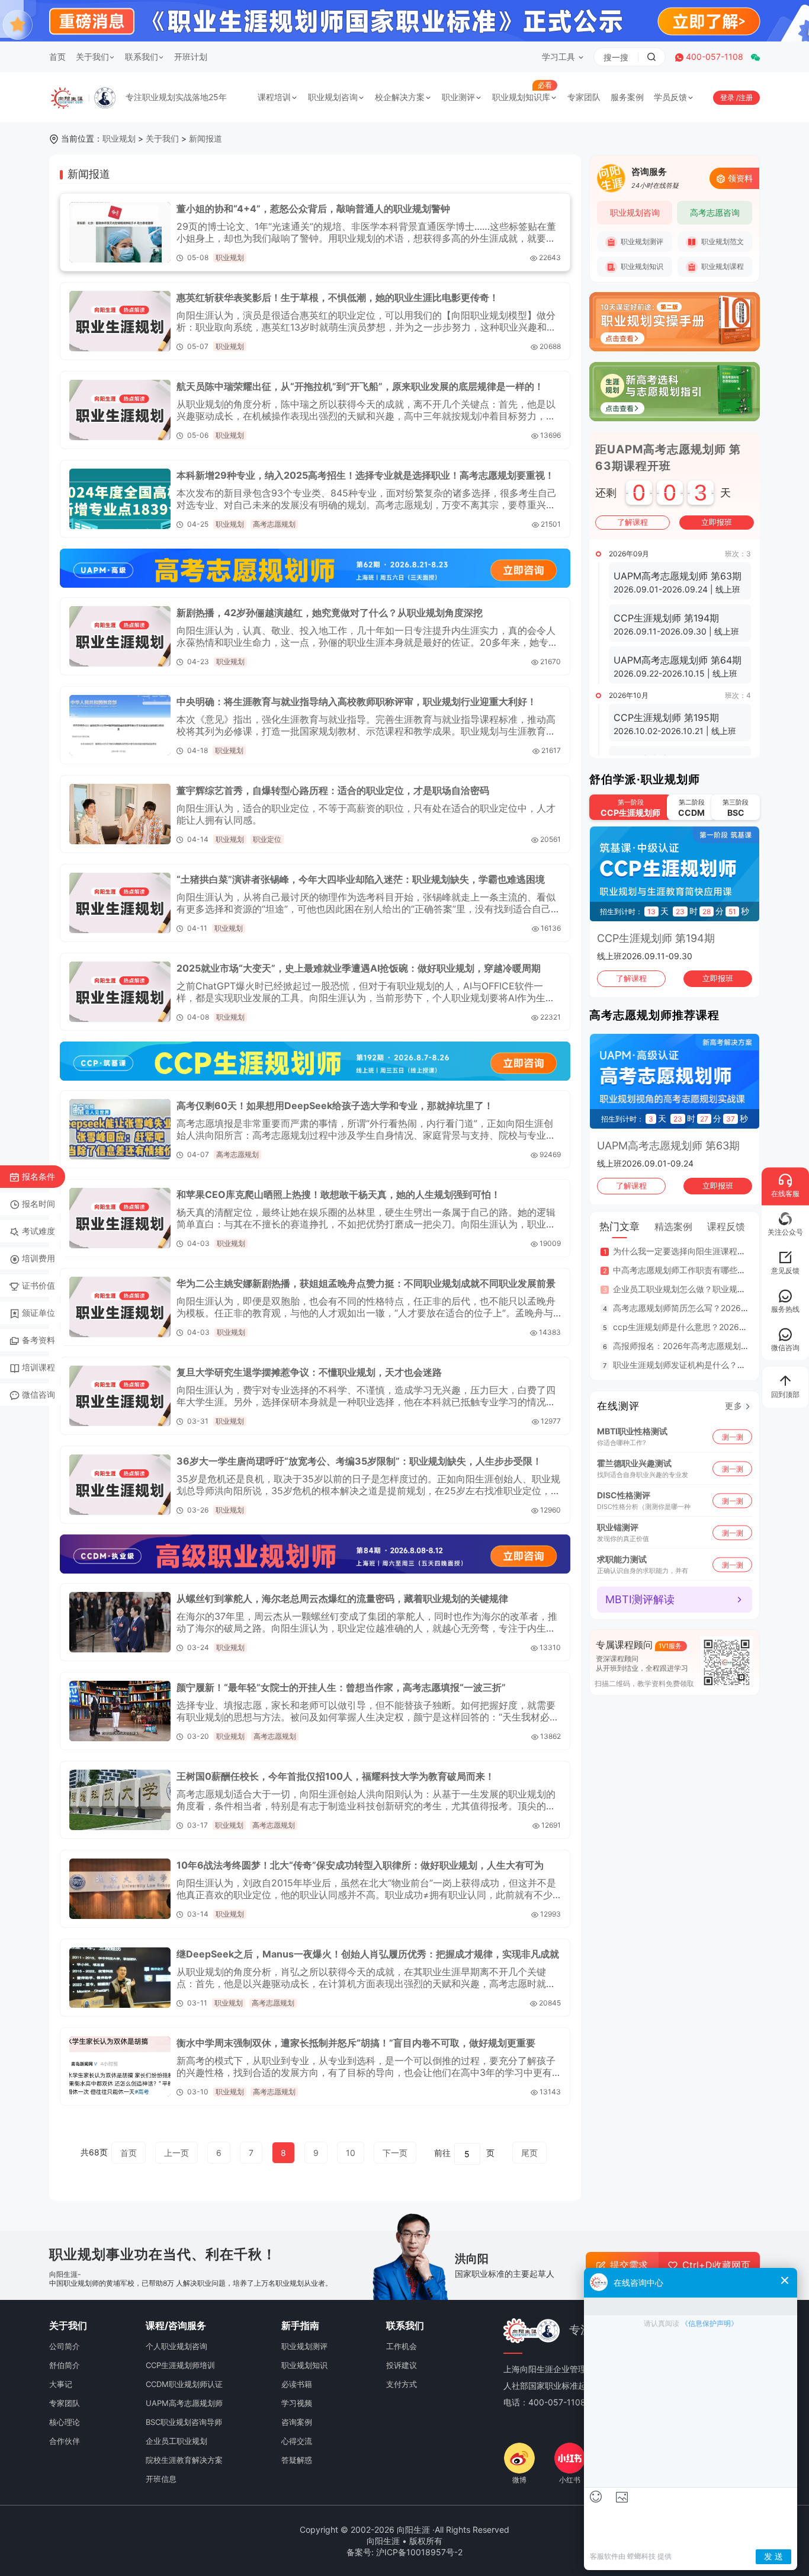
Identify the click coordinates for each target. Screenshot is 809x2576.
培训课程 (38, 1367)
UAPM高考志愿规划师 (184, 2403)
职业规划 (119, 138)
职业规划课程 (722, 266)
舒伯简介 (65, 2365)
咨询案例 (297, 2422)
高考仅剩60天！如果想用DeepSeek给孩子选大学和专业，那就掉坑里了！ (335, 1106)
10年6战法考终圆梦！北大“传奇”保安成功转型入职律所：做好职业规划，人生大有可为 (360, 1865)
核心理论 (65, 2422)
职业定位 (267, 839)
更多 (734, 1406)
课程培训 (274, 97)
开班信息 (161, 2479)
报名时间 (38, 1204)
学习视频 (297, 2403)
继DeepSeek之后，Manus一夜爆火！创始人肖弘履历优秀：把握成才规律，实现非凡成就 (368, 1954)
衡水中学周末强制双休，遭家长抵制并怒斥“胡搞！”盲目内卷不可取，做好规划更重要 (356, 2043)
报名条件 (38, 1176)
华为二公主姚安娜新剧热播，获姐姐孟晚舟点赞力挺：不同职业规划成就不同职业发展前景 (366, 1283)
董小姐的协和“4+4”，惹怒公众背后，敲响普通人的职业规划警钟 (313, 209)
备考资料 (38, 1340)
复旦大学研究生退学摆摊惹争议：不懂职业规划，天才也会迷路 (309, 1372)
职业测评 (458, 97)
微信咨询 (38, 1394)
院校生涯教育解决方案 (184, 2460)
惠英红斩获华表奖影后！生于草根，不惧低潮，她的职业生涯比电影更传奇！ (338, 297)
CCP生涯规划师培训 (180, 2365)
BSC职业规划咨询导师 (184, 2422)
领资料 (740, 178)
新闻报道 (206, 138)
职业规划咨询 (333, 97)
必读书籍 (297, 2384)
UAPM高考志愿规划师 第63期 (668, 1146)
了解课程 (633, 522)
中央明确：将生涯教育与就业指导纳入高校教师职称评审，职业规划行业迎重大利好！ (357, 701)
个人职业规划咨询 (176, 2346)
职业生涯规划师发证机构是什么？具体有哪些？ (700, 1365)
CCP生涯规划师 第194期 (656, 938)
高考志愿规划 (274, 524)
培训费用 (38, 1258)
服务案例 (627, 97)
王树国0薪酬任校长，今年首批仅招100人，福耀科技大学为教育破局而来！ (336, 1776)
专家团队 (584, 97)
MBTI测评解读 (640, 1599)
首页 (57, 57)
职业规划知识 (641, 266)
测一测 (733, 1436)
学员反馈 (670, 97)
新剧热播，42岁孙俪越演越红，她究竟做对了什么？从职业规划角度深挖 (330, 613)
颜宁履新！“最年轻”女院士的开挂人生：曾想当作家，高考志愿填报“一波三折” (341, 1687)
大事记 (61, 2384)
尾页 (529, 2153)
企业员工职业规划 (176, 2441)
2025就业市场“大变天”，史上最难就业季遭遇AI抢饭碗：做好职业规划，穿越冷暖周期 (359, 968)
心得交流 (297, 2441)
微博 (519, 2480)
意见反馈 (785, 1271)
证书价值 (38, 1285)
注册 (746, 97)
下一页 (395, 2153)
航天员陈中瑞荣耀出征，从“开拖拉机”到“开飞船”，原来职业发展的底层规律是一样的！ (360, 386)
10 (351, 2153)
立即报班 (717, 522)
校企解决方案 (400, 97)
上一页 (176, 2153)
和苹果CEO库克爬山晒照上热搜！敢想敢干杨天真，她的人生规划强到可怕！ (338, 1194)
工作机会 (402, 2346)
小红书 (570, 2480)
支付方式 (402, 2384)
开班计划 (191, 57)
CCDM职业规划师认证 (184, 2384)
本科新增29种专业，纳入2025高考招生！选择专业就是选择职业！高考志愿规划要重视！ (365, 475)
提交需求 (629, 2265)
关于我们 (92, 57)
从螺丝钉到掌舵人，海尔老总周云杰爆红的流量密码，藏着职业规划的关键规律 (342, 1598)
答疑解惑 (297, 2460)
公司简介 (65, 2346)
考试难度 (38, 1231)
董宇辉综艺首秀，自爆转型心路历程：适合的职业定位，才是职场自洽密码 (333, 790)
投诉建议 (402, 2365)
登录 (728, 97)
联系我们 (142, 57)
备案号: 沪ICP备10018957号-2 (404, 2552)
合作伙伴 (65, 2441)
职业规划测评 (641, 241)
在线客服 (785, 1194)
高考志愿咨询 (715, 212)
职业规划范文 (722, 241)
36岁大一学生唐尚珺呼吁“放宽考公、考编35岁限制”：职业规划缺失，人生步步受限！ (359, 1461)
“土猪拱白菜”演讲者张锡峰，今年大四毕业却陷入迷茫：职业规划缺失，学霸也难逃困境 (361, 879)
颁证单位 (38, 1313)
